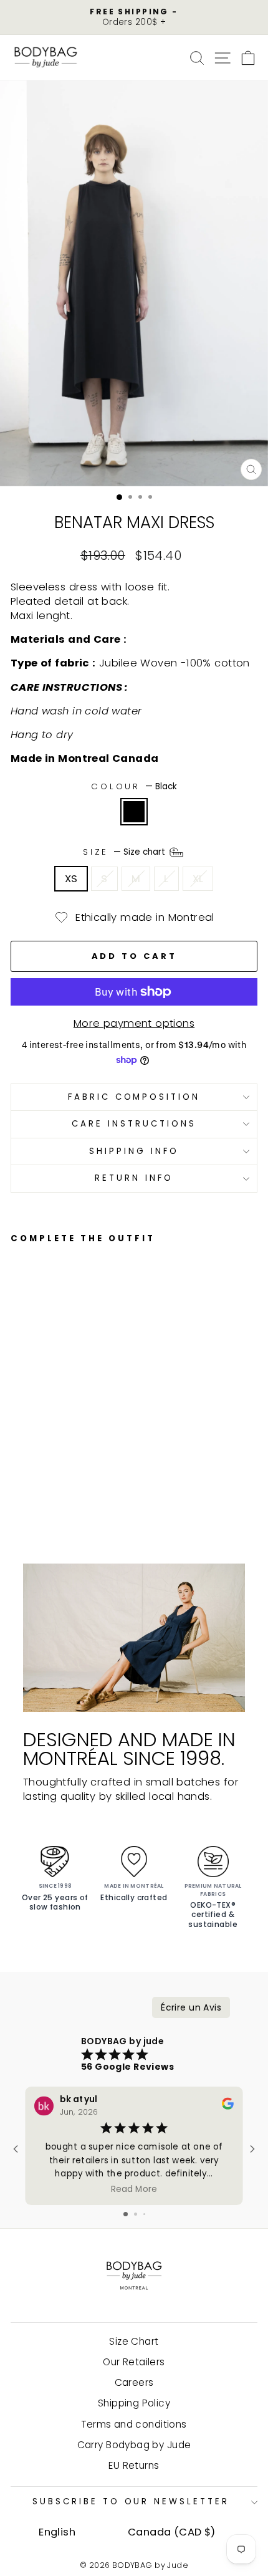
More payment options (134, 1023)
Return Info (134, 1178)
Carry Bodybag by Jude (134, 2445)
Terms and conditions (134, 2424)
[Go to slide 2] (136, 2214)
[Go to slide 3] (144, 2214)
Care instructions (134, 1124)
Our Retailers (134, 2362)
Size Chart (134, 2341)
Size (126, 852)
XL (198, 879)
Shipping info (134, 1151)
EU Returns (134, 2465)
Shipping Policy (134, 2403)
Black (134, 812)
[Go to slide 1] (126, 2214)
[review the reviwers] (228, 2106)
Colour (134, 787)
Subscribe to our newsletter (131, 2502)
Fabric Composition (134, 1097)
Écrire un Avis (191, 2007)
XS (71, 879)
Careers (134, 2382)
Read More (134, 2189)
